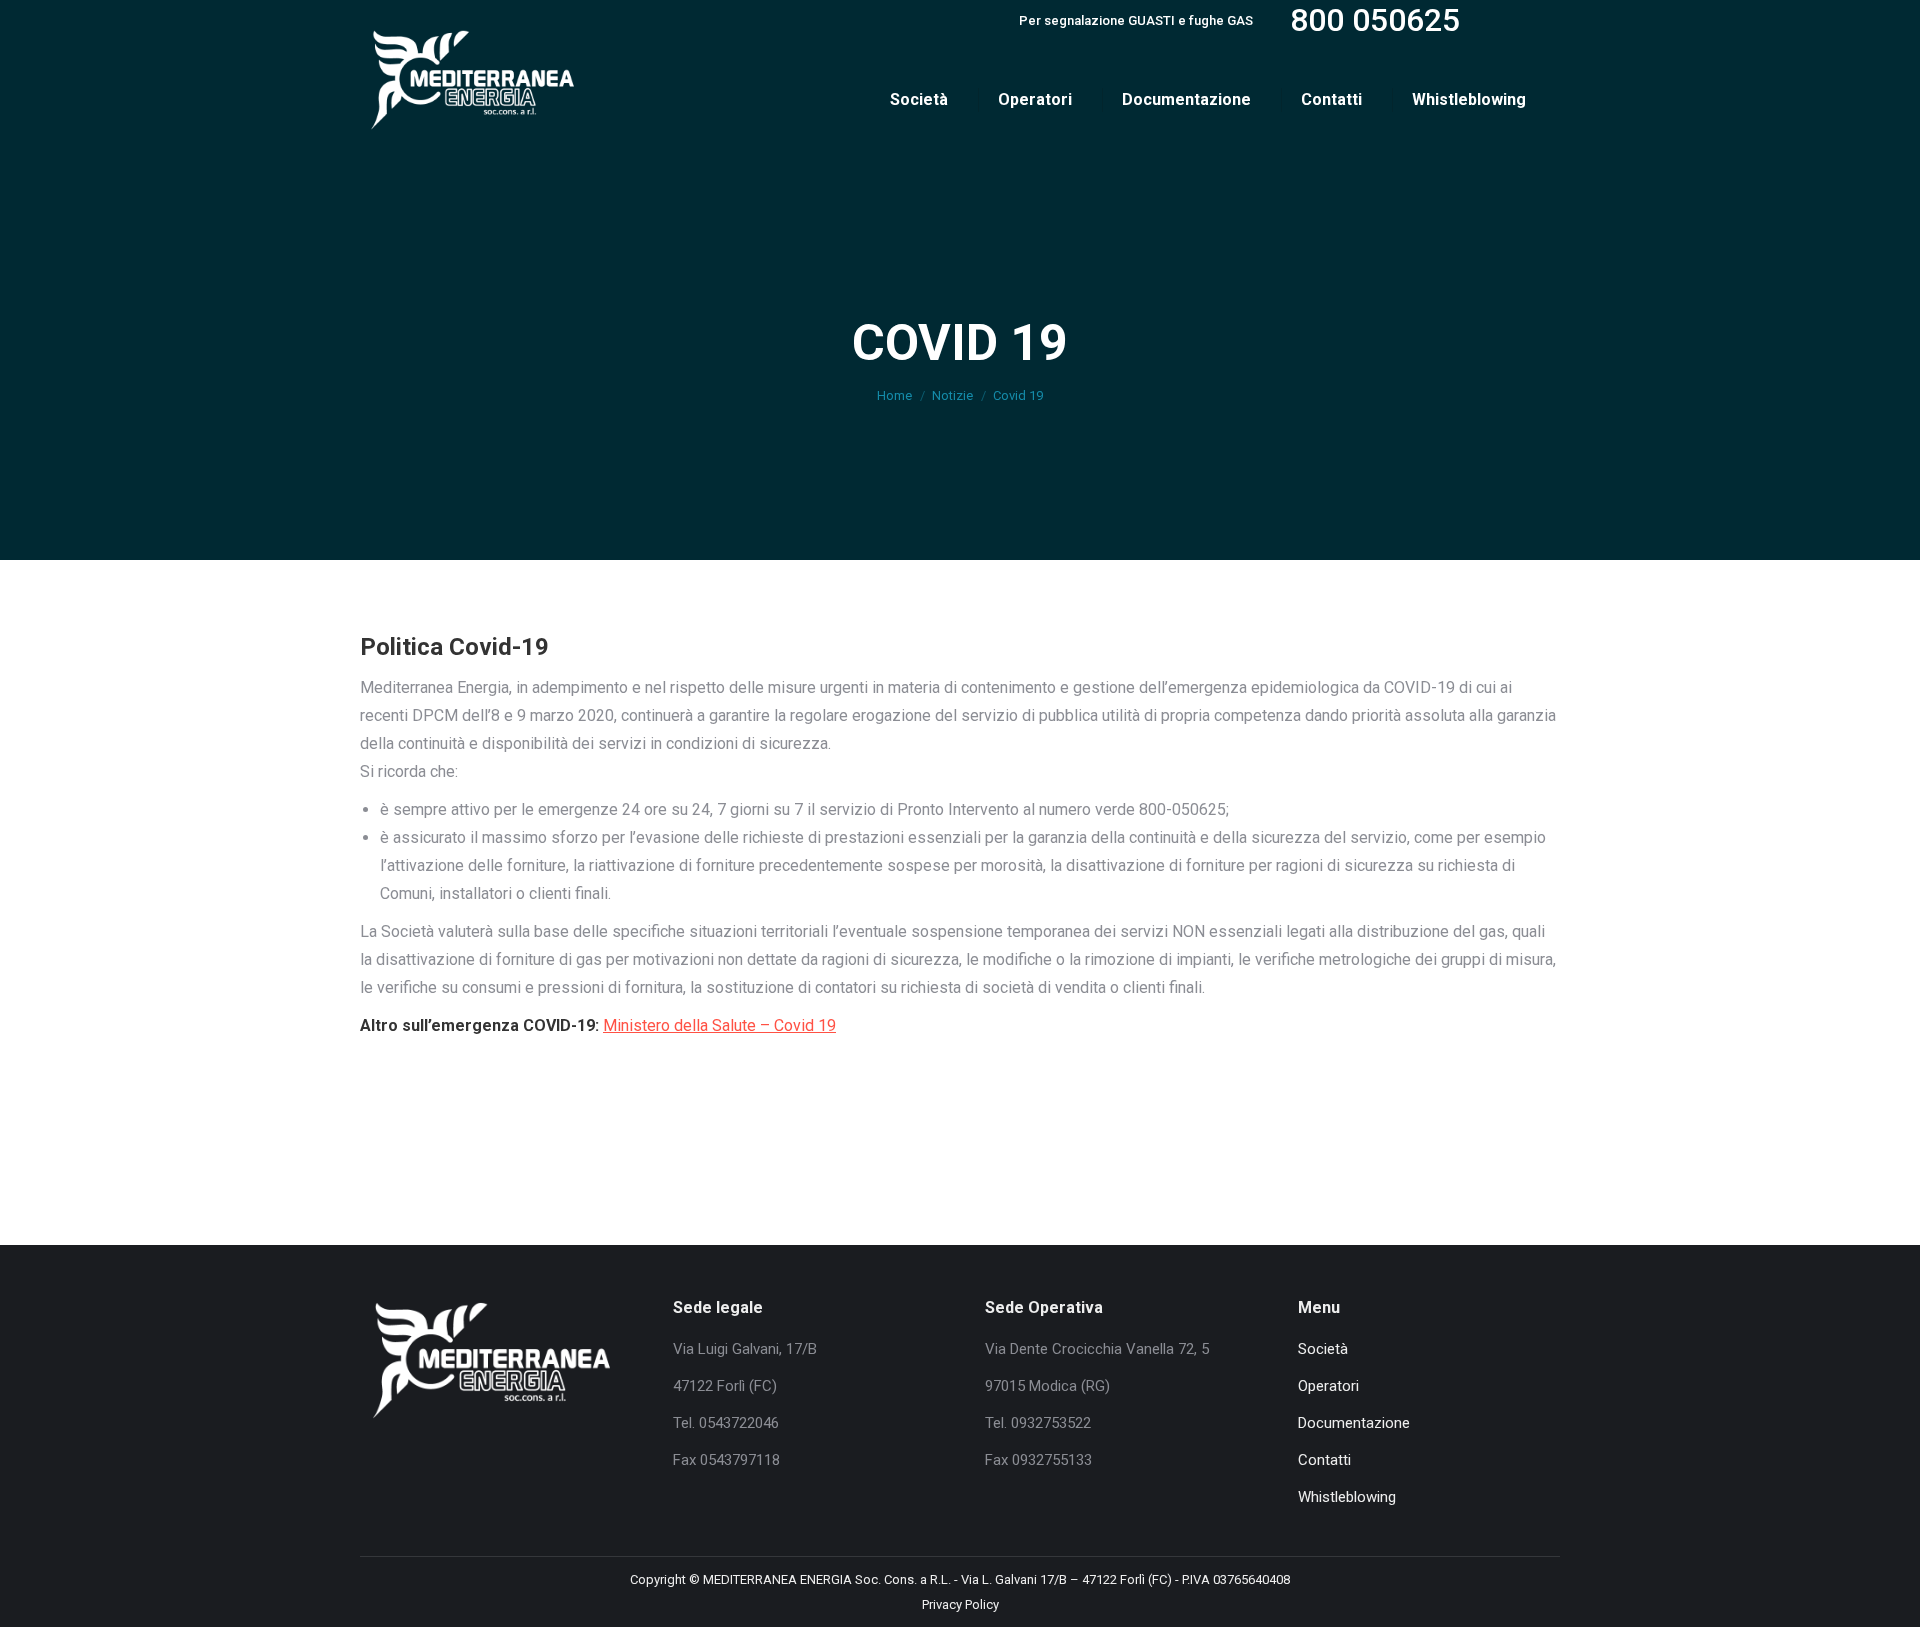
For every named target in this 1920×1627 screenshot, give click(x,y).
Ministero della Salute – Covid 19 (719, 1025)
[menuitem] (924, 100)
